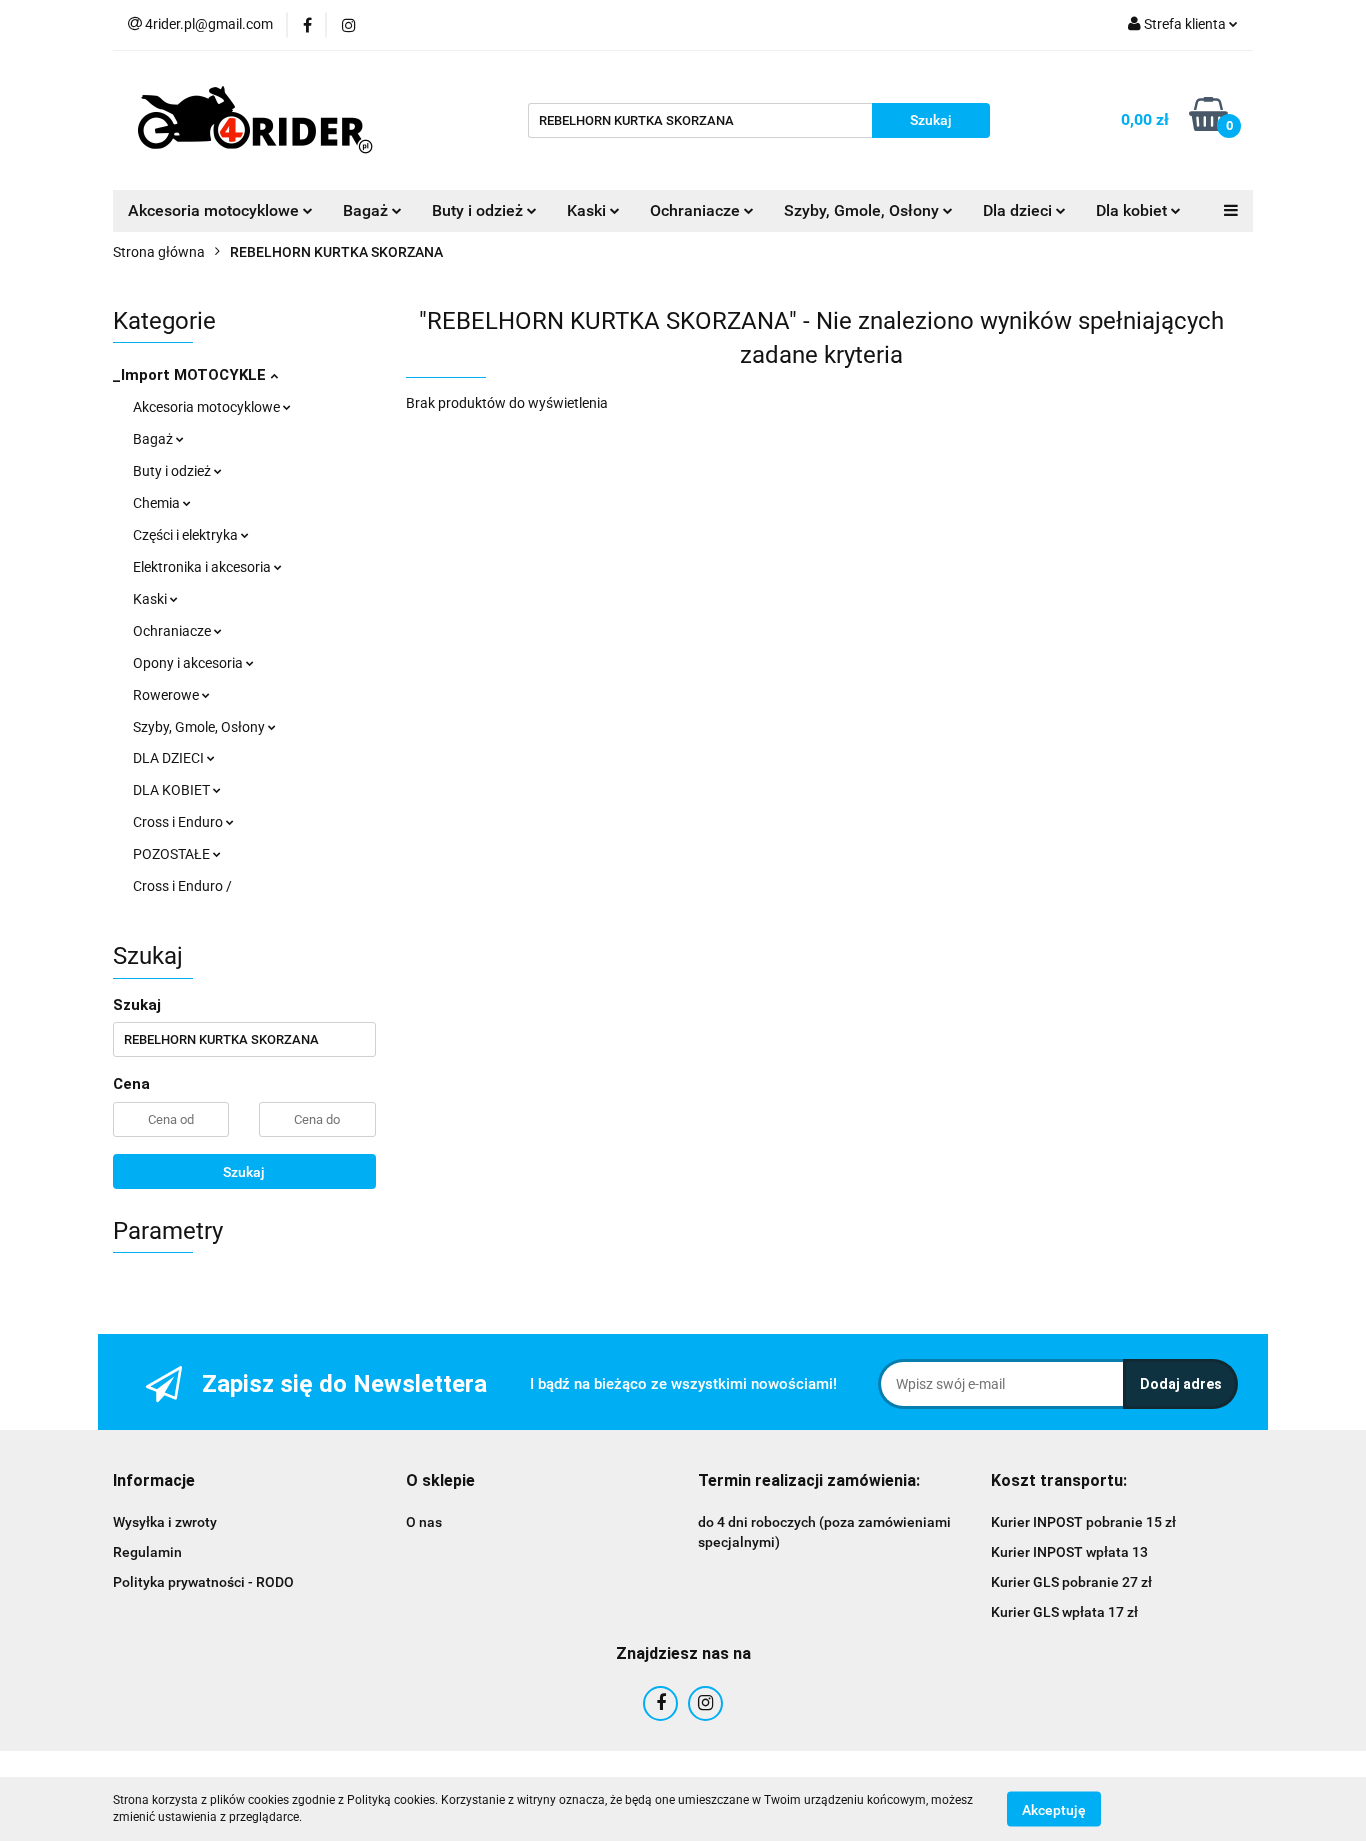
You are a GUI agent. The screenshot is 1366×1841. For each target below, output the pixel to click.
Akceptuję (1054, 1809)
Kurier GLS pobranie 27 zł (1071, 1582)
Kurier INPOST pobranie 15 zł (1083, 1522)
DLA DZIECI (170, 758)
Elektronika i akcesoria (203, 567)
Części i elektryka (187, 535)
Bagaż (154, 439)
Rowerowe (167, 695)
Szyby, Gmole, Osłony (200, 727)
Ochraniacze (173, 631)
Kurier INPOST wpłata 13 (1069, 1552)
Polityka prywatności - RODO (203, 1582)
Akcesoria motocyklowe (208, 407)
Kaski (151, 599)
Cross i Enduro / (182, 886)
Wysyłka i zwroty (165, 1522)
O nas (424, 1522)
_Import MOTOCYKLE (191, 375)
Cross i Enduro (179, 822)
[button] (154, 1481)
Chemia (158, 503)
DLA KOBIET (173, 790)
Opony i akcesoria (189, 663)
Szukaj (244, 1172)
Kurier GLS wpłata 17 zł (1064, 1612)
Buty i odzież (173, 471)
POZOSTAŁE (173, 854)
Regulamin (147, 1552)
